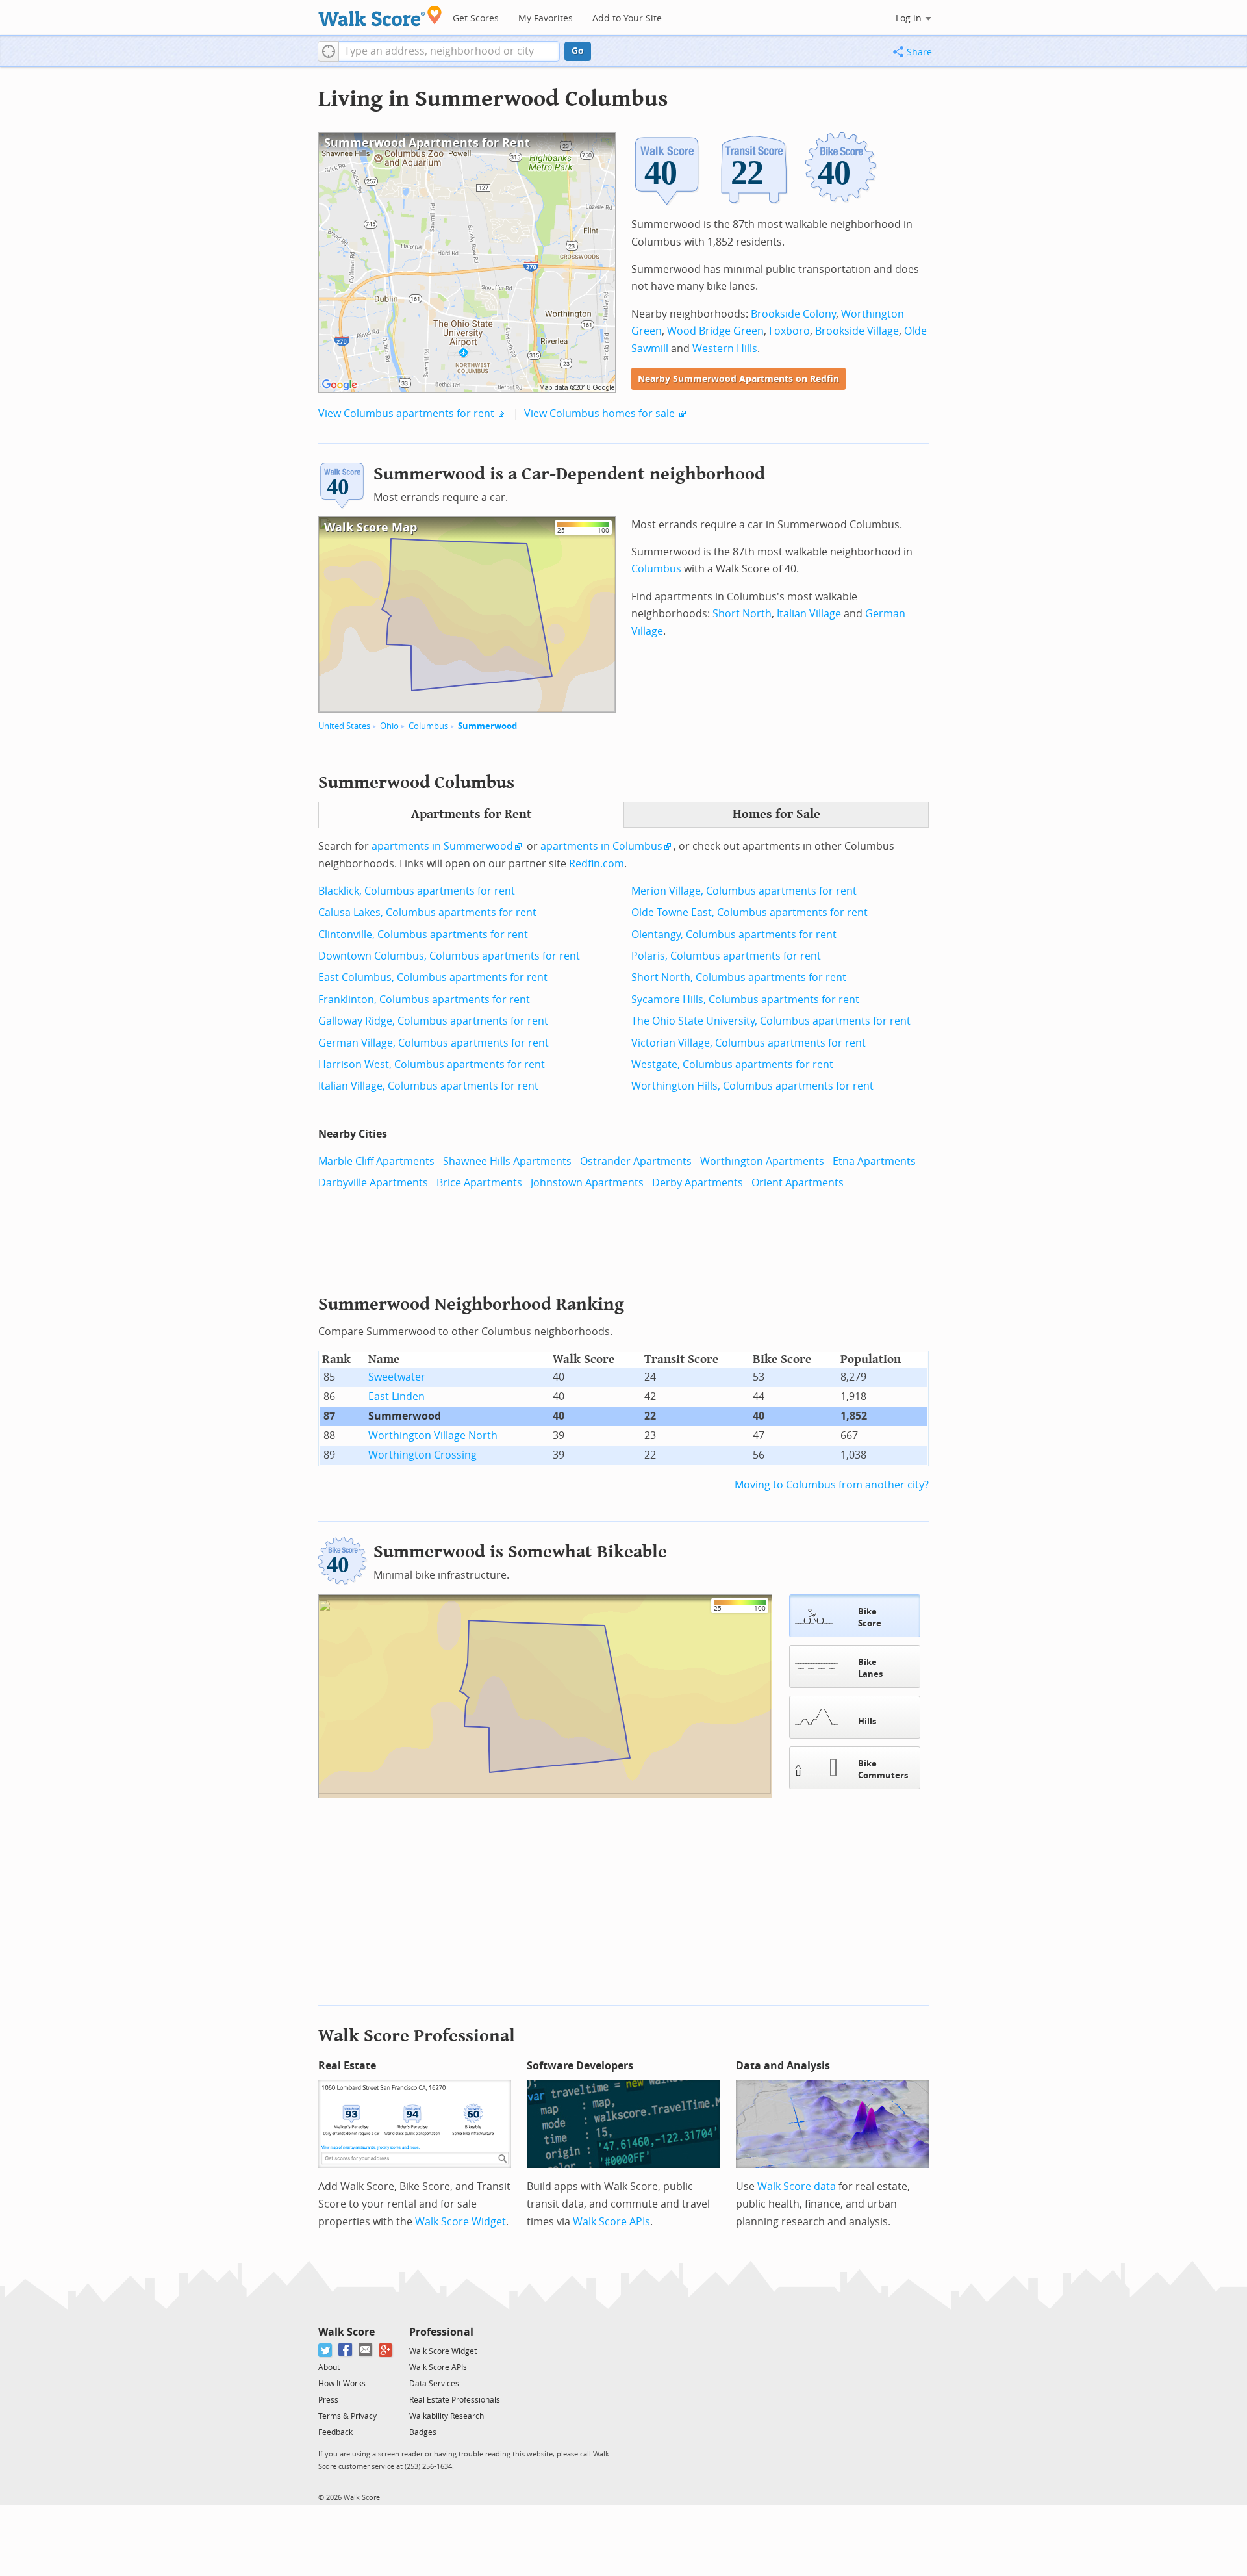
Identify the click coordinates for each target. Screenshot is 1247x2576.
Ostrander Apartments (636, 1161)
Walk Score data (797, 2187)
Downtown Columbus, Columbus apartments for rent (449, 956)
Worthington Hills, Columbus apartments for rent (752, 1086)
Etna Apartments (874, 1161)
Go (578, 51)
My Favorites (546, 19)
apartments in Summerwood (442, 846)
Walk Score (346, 2332)
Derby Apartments (698, 1183)
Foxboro (789, 331)
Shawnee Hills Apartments (507, 1161)
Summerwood (487, 726)
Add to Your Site (627, 19)
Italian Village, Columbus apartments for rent (428, 1086)
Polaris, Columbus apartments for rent (726, 956)
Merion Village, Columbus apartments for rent (744, 891)
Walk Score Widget (460, 2222)
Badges (423, 2432)
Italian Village (809, 614)
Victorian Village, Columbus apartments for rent (749, 1043)
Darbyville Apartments (373, 1183)
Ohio (389, 726)
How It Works (342, 2384)
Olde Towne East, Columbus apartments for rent (749, 912)
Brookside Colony (793, 314)
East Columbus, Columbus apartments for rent (433, 977)
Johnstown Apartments (587, 1183)
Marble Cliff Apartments (376, 1161)
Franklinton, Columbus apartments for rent (424, 1000)
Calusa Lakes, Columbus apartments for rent (427, 912)
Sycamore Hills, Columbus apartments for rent (745, 1000)
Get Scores (476, 19)
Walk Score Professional (417, 2036)
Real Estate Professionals (455, 2400)
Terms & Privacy (347, 2416)
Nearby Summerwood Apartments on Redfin (738, 379)
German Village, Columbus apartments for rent (434, 1043)
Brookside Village (857, 331)
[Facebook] (346, 2350)
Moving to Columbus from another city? (832, 1485)
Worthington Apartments (762, 1161)
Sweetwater (397, 1377)
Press (328, 2400)
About (329, 2367)
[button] (328, 51)
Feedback (335, 2432)
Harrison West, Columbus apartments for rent (432, 1065)
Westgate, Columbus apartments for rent (732, 1065)
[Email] (366, 2350)
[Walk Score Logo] (380, 16)
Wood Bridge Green (715, 331)
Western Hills (725, 349)
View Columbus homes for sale (599, 414)
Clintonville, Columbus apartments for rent (423, 935)
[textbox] (449, 51)
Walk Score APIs (611, 2222)
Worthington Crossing (422, 1455)
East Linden (397, 1396)
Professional (441, 2332)
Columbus (428, 726)
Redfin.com (597, 864)
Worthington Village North (433, 1435)
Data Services (434, 2384)
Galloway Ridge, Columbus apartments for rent (433, 1021)
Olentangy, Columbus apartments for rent (734, 935)
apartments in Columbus (601, 846)
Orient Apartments (798, 1183)
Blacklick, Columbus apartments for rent (417, 891)
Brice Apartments (479, 1183)
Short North (742, 614)
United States (344, 726)
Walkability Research (447, 2416)
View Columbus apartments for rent (406, 414)
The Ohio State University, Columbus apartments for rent (771, 1021)
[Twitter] (326, 2350)
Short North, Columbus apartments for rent (739, 977)
